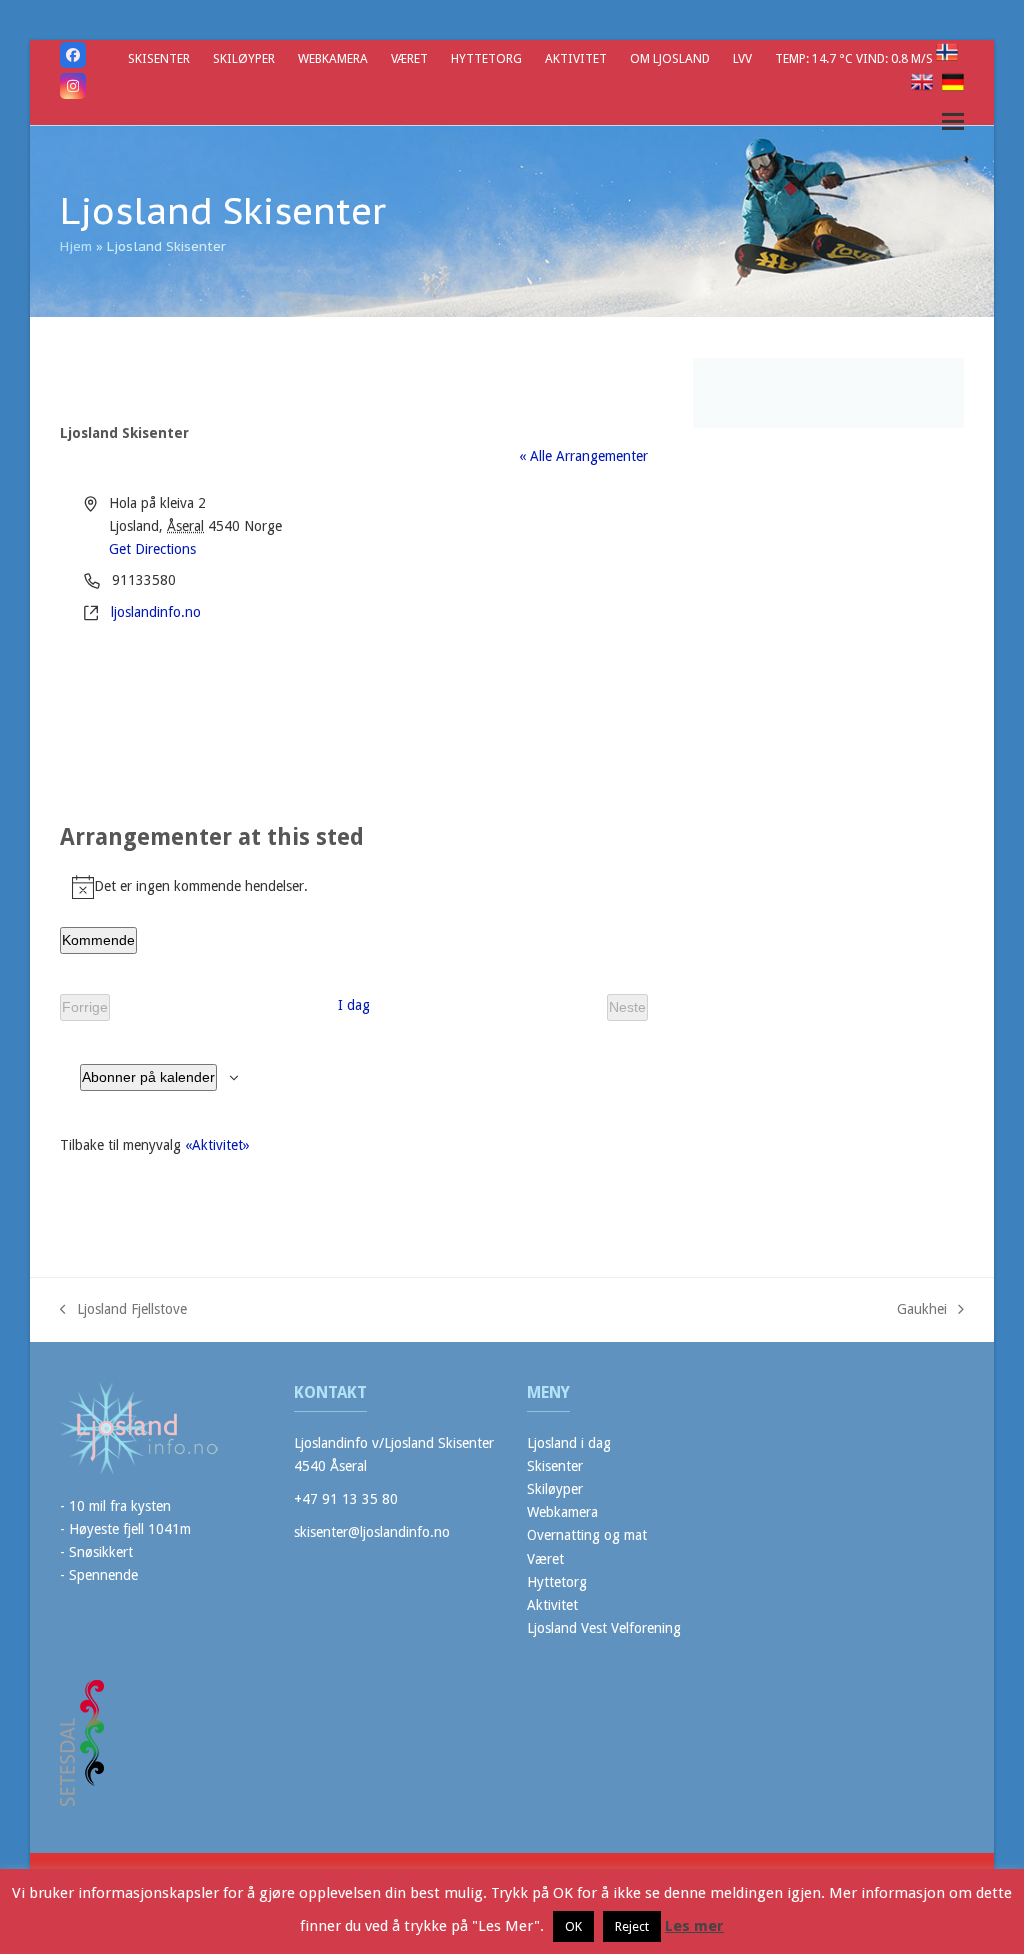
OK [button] (573, 1926)
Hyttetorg (557, 1582)
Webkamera (562, 1512)
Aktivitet (552, 1605)
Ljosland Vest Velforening (604, 1628)
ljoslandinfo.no (156, 612)
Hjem (76, 246)
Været (545, 1559)
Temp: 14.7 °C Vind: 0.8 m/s (855, 58)
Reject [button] (632, 1926)
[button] (953, 121)
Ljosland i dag (569, 1443)
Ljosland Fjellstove (123, 1311)
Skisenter (555, 1466)
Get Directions (152, 549)
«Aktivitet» (217, 1145)
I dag (354, 1005)
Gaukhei (922, 1311)
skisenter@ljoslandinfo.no (372, 1532)
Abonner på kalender (148, 1077)
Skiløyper (555, 1489)
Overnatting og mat (587, 1535)
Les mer (694, 1926)
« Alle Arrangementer (583, 456)
